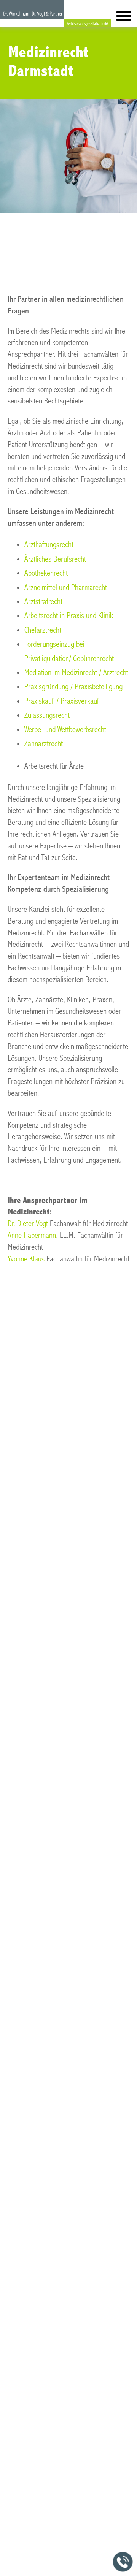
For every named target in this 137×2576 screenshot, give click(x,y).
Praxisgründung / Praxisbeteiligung (73, 687)
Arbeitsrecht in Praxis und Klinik (69, 616)
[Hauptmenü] (124, 18)
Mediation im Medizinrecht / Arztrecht (76, 673)
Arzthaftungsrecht (49, 545)
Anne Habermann (32, 1235)
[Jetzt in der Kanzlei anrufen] (123, 2562)
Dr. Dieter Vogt (28, 1224)
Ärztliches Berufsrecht (55, 559)
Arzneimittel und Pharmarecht (66, 588)
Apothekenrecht (46, 573)
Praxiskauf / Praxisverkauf (62, 701)
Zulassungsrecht (47, 715)
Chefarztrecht (43, 630)
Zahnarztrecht (44, 744)
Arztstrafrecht (43, 602)
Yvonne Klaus (26, 1259)
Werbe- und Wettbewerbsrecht (65, 730)
